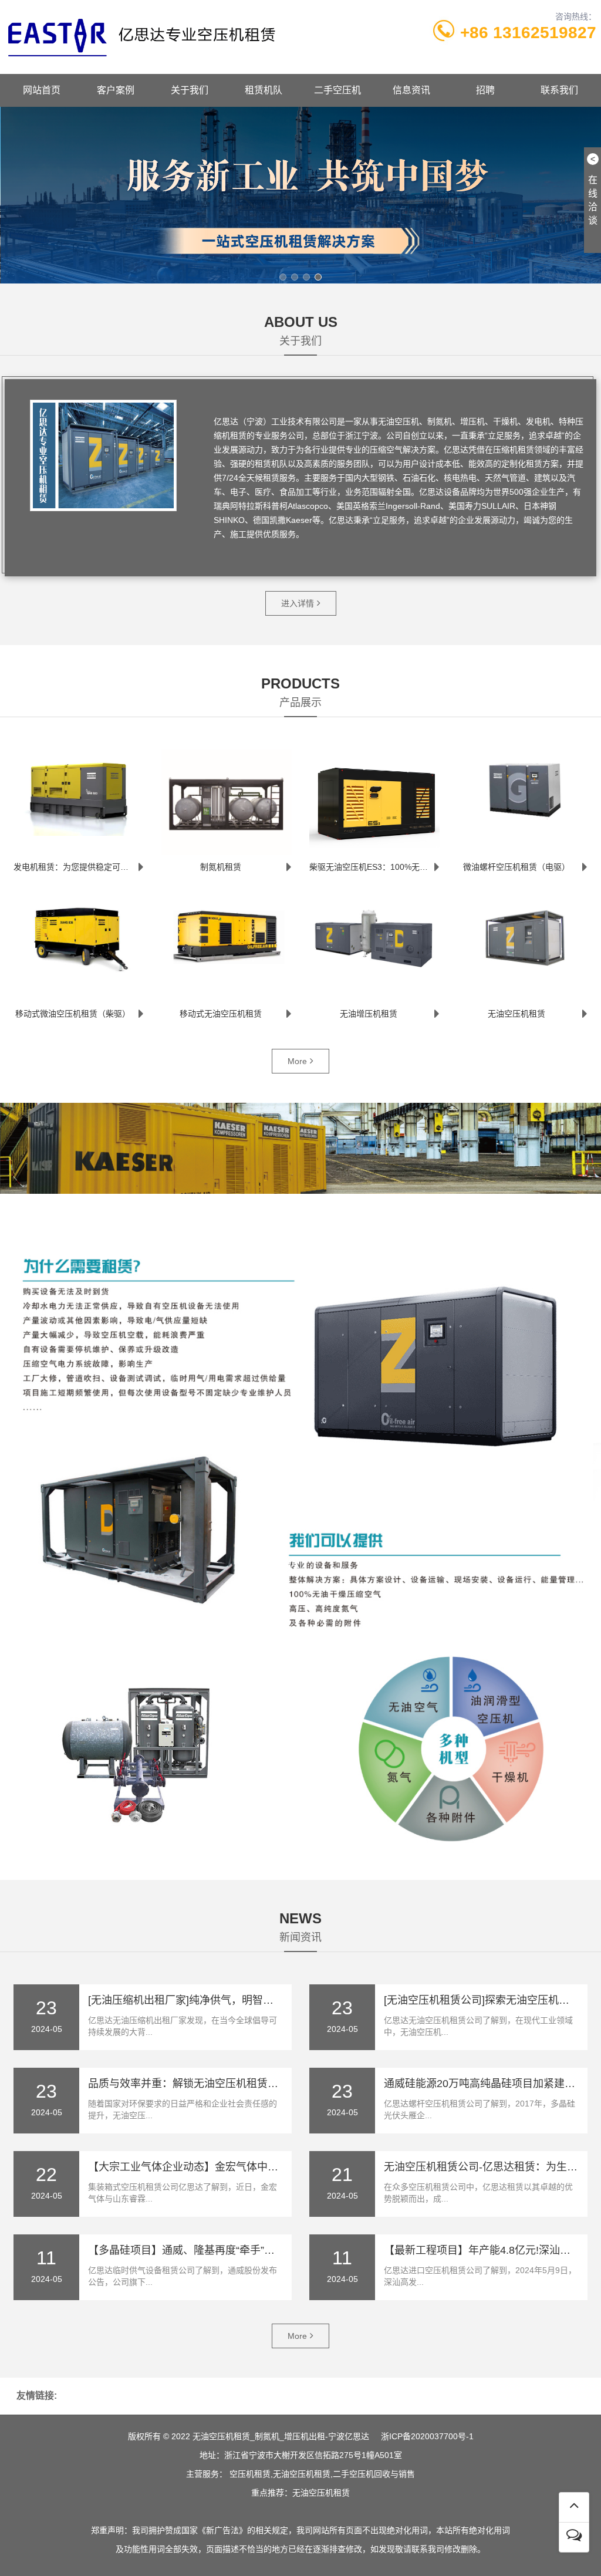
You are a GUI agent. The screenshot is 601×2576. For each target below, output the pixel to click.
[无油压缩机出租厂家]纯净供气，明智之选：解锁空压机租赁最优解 (244, 2000)
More (297, 1061)
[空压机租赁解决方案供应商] (300, 195)
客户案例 (116, 90)
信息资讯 (411, 90)
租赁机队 (264, 90)
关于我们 (190, 90)
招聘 (485, 90)
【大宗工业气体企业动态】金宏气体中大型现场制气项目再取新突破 (247, 2167)
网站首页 (42, 90)
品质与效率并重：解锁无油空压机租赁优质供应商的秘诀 (220, 2084)
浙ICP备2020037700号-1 (427, 2436)
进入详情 (298, 603)
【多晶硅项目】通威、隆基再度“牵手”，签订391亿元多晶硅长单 (238, 2250)
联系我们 (559, 90)
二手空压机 (337, 90)
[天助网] (300, 2510)
